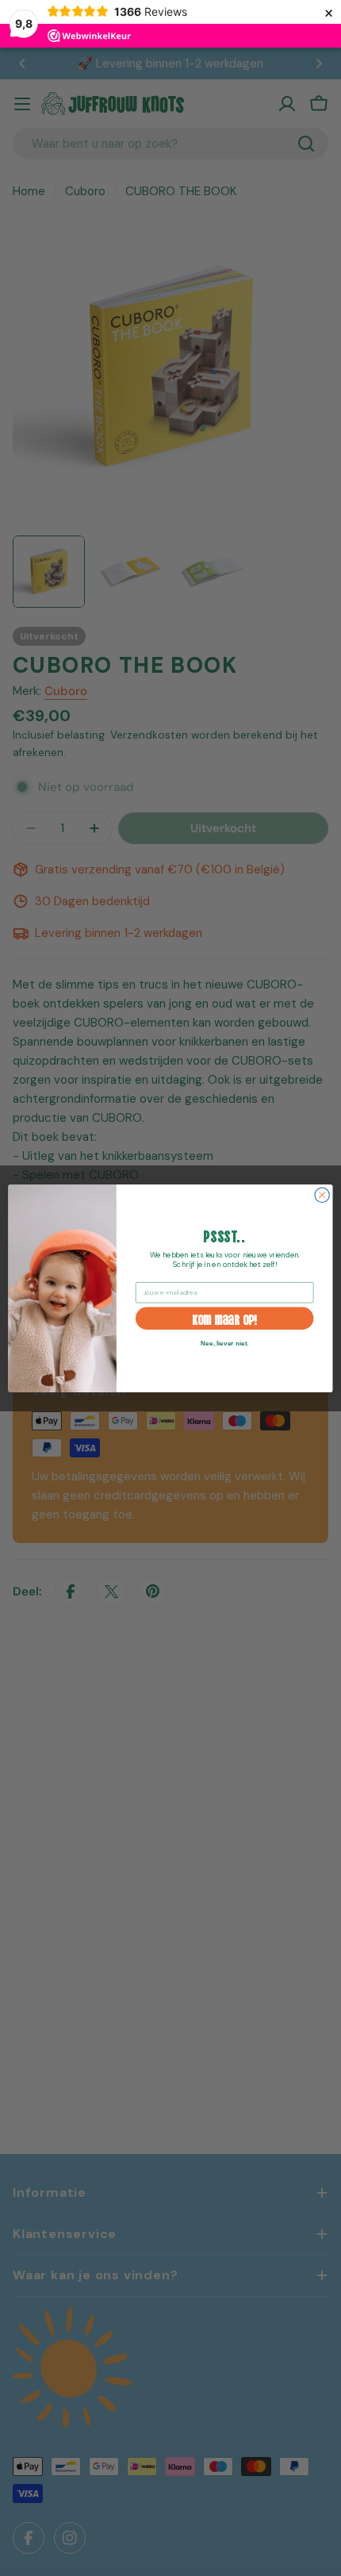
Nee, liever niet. (224, 1343)
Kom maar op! (225, 1318)
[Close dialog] (322, 1195)
